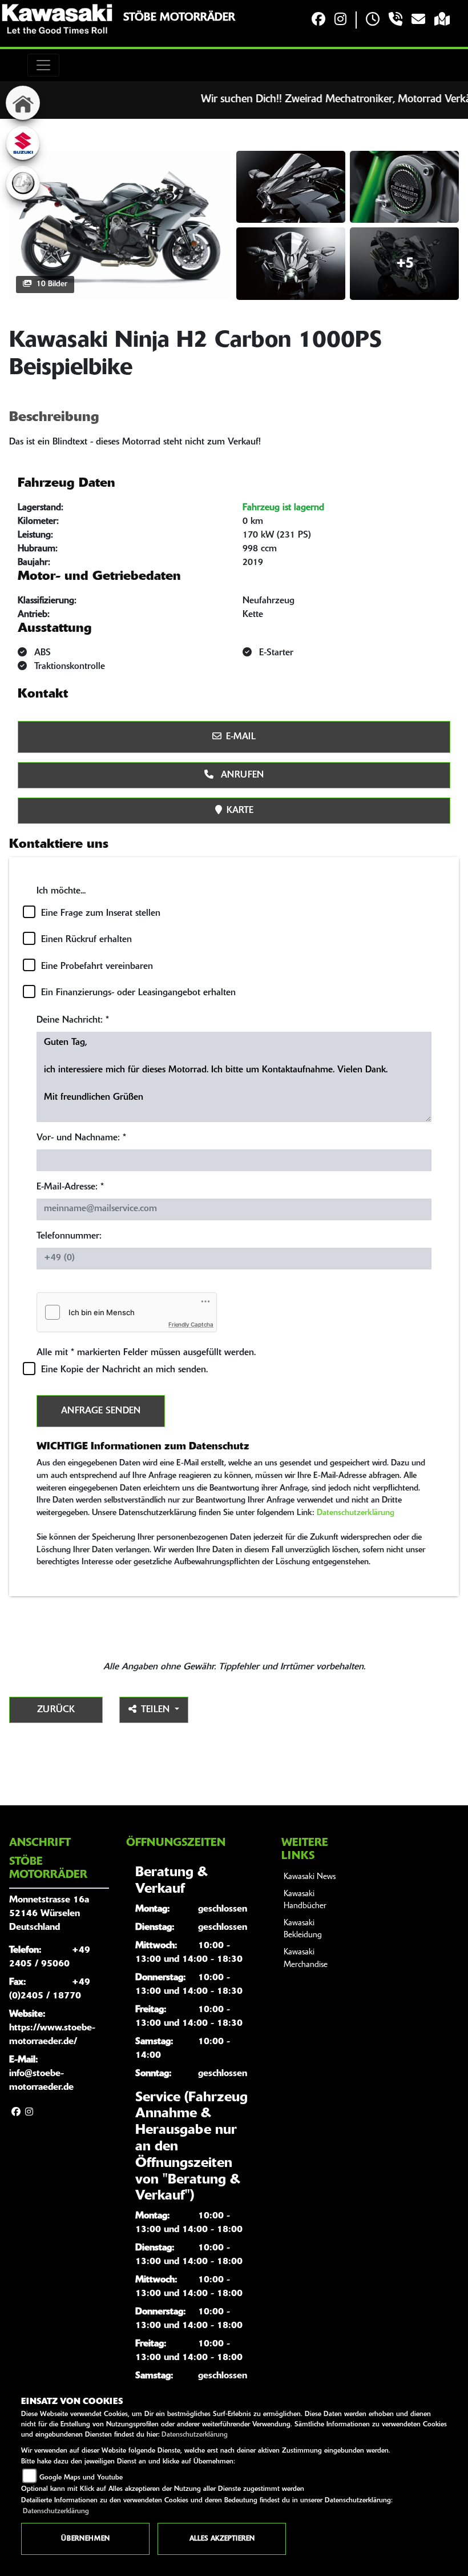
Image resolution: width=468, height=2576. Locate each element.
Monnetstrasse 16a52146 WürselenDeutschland (49, 1914)
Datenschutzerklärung (356, 1513)
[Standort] (442, 20)
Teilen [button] (157, 1710)
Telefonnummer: (69, 1236)
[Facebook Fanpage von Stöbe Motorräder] (318, 20)
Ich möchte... (61, 891)
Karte (240, 811)
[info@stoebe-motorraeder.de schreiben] (418, 20)
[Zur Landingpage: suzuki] (23, 143)
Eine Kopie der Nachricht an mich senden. (124, 1370)
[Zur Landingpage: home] (23, 103)
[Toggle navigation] (43, 65)
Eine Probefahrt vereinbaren (97, 967)
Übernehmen (85, 2539)
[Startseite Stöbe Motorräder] (57, 19)
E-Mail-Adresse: (70, 1187)
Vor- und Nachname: (81, 1138)
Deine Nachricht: (73, 1020)
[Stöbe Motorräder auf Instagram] (340, 20)
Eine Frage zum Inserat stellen (101, 914)
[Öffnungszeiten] (373, 20)
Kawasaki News (310, 1877)
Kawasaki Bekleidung (303, 1930)
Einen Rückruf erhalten (86, 940)
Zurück (56, 1710)
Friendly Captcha (191, 1324)
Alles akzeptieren (222, 2539)
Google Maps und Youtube (81, 2478)
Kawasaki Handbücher (305, 1900)
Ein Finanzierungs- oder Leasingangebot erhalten (138, 993)
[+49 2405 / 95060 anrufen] (396, 20)
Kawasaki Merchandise (306, 1959)
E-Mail (241, 737)
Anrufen (241, 775)
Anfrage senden (101, 1411)
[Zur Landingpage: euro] (23, 183)
